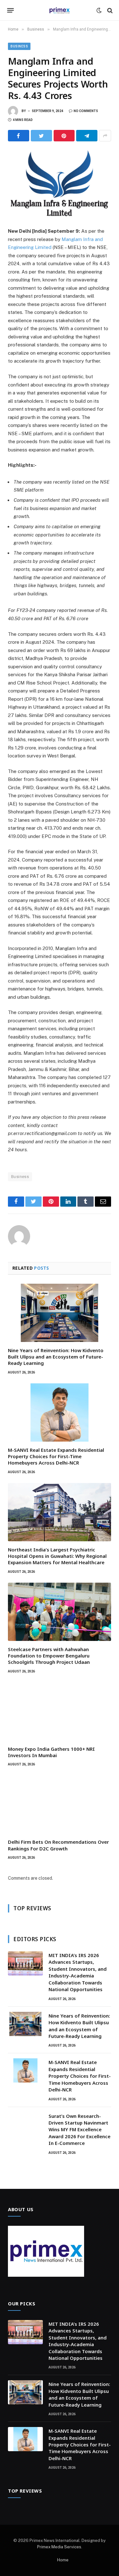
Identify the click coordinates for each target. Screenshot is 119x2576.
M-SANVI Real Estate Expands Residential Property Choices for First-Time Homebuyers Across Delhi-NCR (56, 1456)
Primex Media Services (59, 2547)
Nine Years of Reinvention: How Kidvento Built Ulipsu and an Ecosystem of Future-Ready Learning (56, 1357)
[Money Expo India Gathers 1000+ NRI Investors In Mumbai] (60, 1711)
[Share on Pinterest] (64, 136)
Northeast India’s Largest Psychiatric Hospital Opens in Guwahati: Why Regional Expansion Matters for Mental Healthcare (57, 1556)
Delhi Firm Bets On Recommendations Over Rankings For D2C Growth (58, 1845)
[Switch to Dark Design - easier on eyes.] (99, 11)
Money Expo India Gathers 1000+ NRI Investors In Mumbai (51, 1752)
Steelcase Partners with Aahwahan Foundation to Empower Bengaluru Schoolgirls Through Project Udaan (49, 1656)
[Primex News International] (60, 10)
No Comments (86, 111)
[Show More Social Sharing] (105, 136)
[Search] (109, 10)
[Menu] (11, 11)
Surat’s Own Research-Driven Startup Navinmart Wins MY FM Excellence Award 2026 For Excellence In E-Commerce (79, 2130)
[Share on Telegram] (87, 136)
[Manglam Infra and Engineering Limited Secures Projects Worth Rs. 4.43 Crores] (60, 183)
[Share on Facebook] (19, 136)
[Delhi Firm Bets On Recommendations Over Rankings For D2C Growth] (60, 1804)
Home (63, 2560)
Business (19, 46)
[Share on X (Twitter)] (41, 136)
